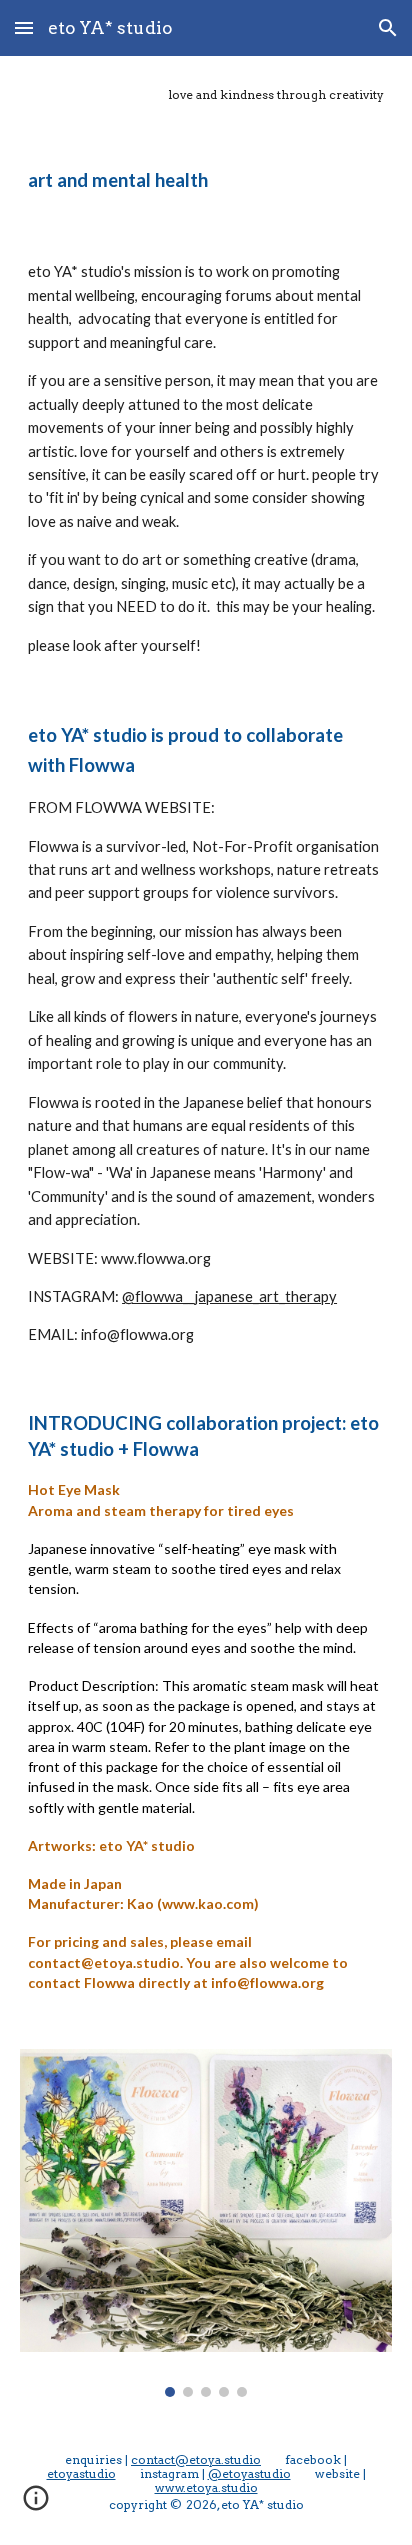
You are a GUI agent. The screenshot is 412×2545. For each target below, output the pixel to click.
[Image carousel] (206, 2223)
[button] (24, 27)
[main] (206, 95)
